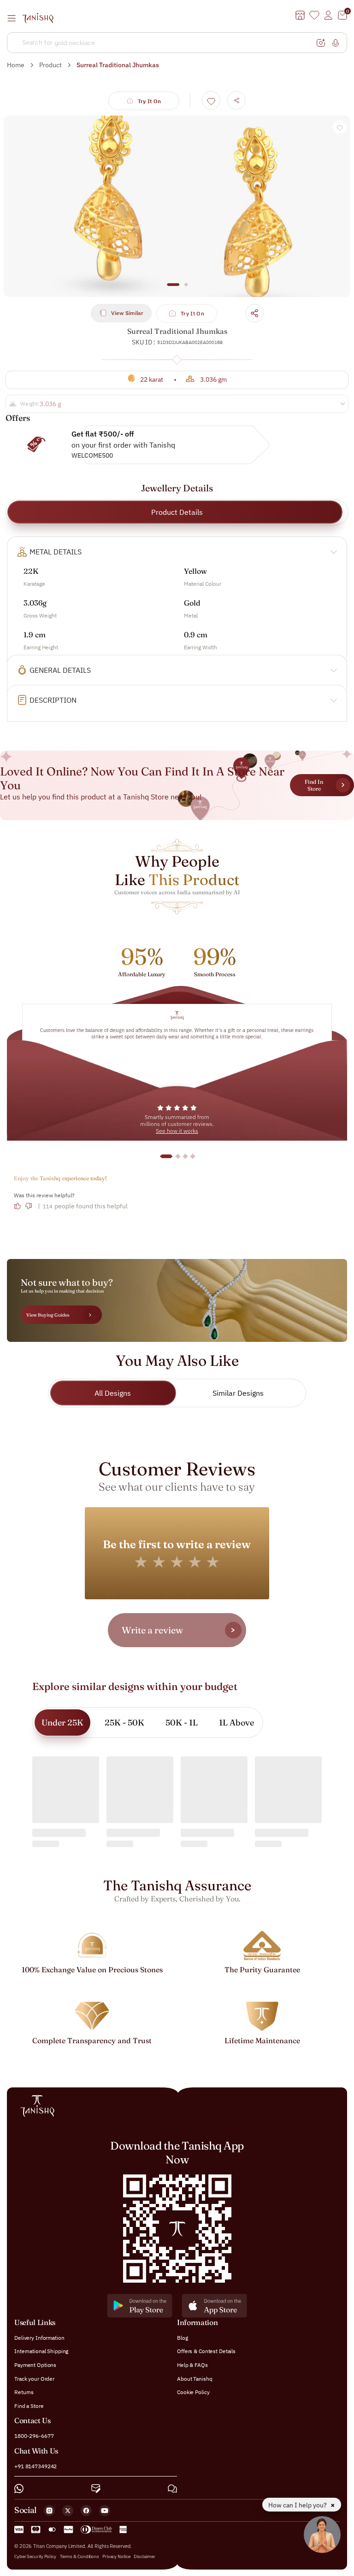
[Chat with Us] (172, 2489)
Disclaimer (144, 2556)
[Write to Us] (96, 2489)
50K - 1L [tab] (182, 1722)
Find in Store (314, 785)
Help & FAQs (192, 2365)
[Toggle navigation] (14, 18)
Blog (183, 2338)
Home (16, 65)
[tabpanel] (177, 206)
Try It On (150, 101)
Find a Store (29, 2406)
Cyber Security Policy (35, 2556)
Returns (24, 2392)
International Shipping (41, 2351)
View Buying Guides (48, 1315)
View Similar (127, 313)
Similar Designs (238, 1393)
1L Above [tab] (236, 1722)
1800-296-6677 (34, 2436)
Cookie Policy (193, 2392)
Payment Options (35, 2365)
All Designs (113, 1393)
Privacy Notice (116, 2556)
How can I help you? (298, 2505)
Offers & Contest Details (206, 2351)
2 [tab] (186, 289)
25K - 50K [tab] (124, 1722)
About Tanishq (195, 2379)
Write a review (152, 1630)
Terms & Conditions (80, 2556)
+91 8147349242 (35, 2466)
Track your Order (34, 2379)
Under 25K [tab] (62, 1722)
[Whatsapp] (19, 2489)
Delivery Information (39, 2338)
